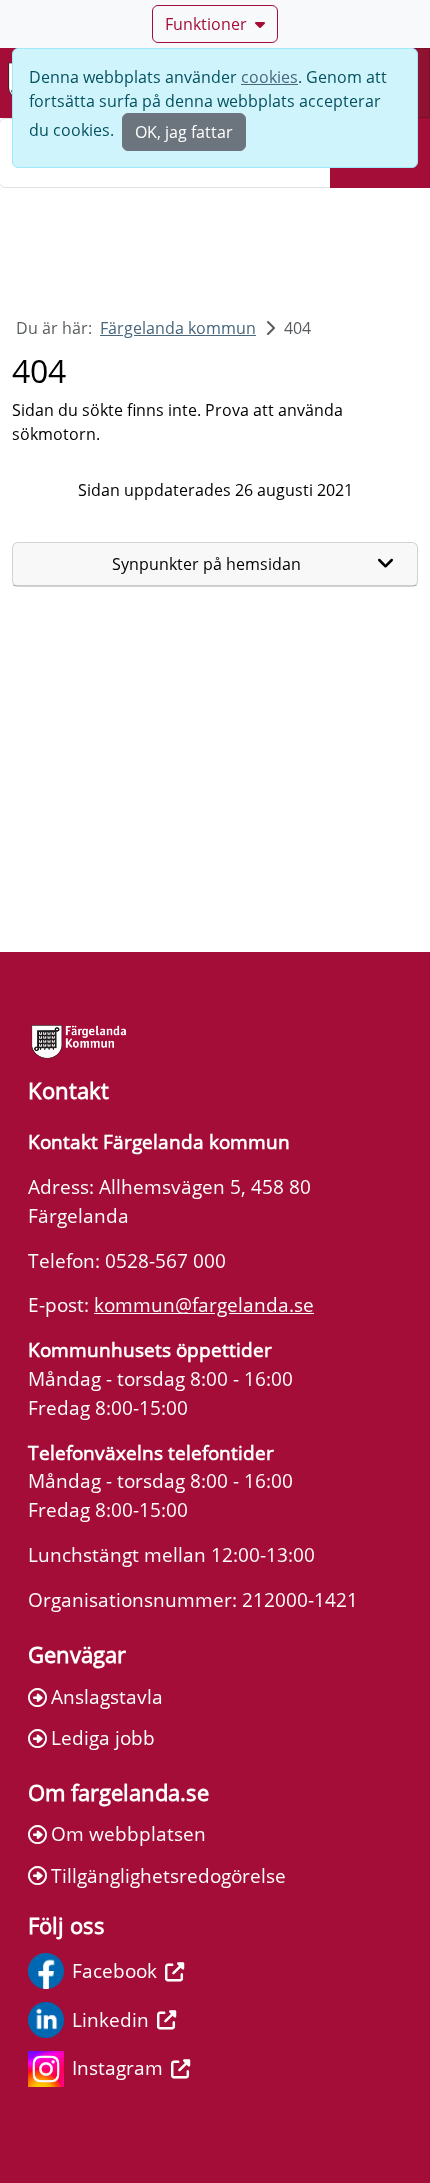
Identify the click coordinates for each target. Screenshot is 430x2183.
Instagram (117, 2067)
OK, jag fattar (184, 132)
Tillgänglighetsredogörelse (168, 1875)
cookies (269, 77)
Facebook (114, 1970)
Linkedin (110, 2019)
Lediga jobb (103, 1737)
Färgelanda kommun (178, 328)
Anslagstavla (107, 1696)
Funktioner (206, 24)
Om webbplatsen (128, 1833)
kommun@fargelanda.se (204, 1304)
